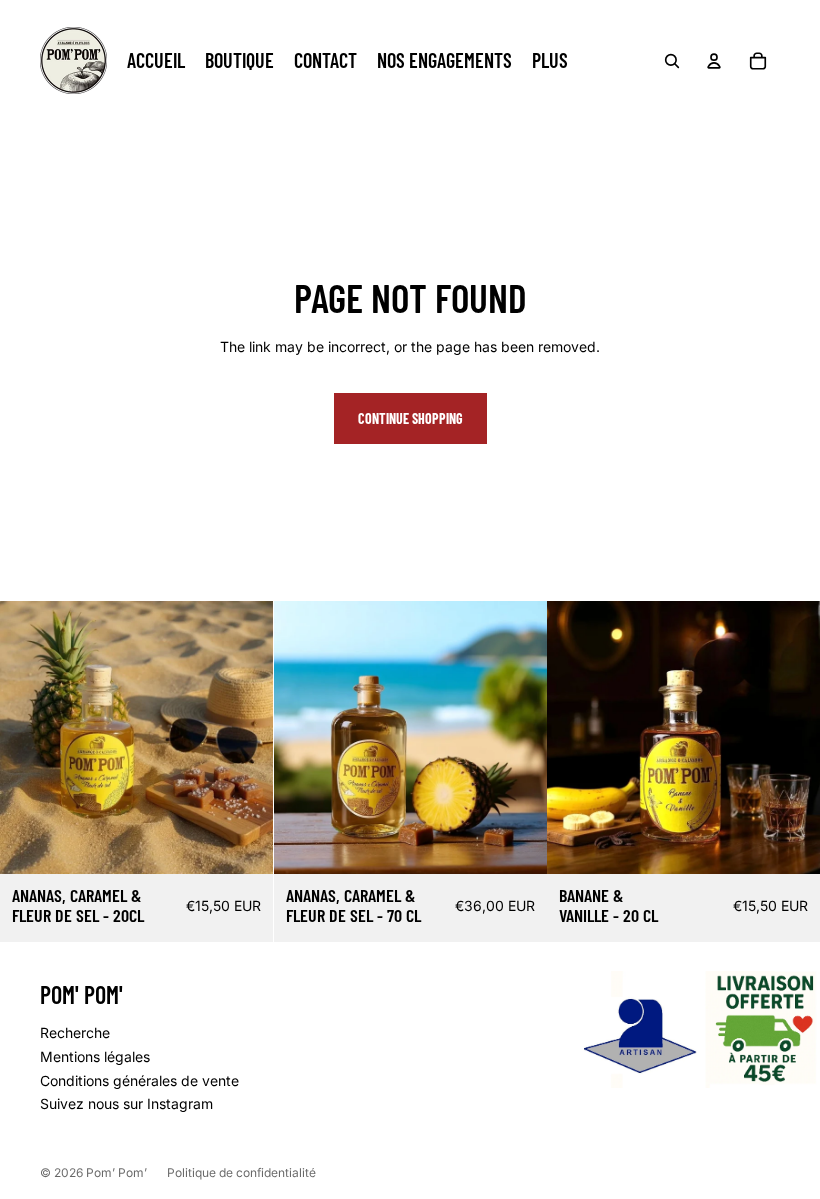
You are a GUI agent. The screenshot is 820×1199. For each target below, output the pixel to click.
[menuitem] (156, 61)
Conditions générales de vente (139, 1080)
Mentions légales (95, 1056)
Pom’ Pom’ (116, 1172)
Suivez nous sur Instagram (126, 1103)
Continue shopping (410, 418)
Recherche (75, 1032)
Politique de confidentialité (241, 1172)
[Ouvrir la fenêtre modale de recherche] (672, 61)
